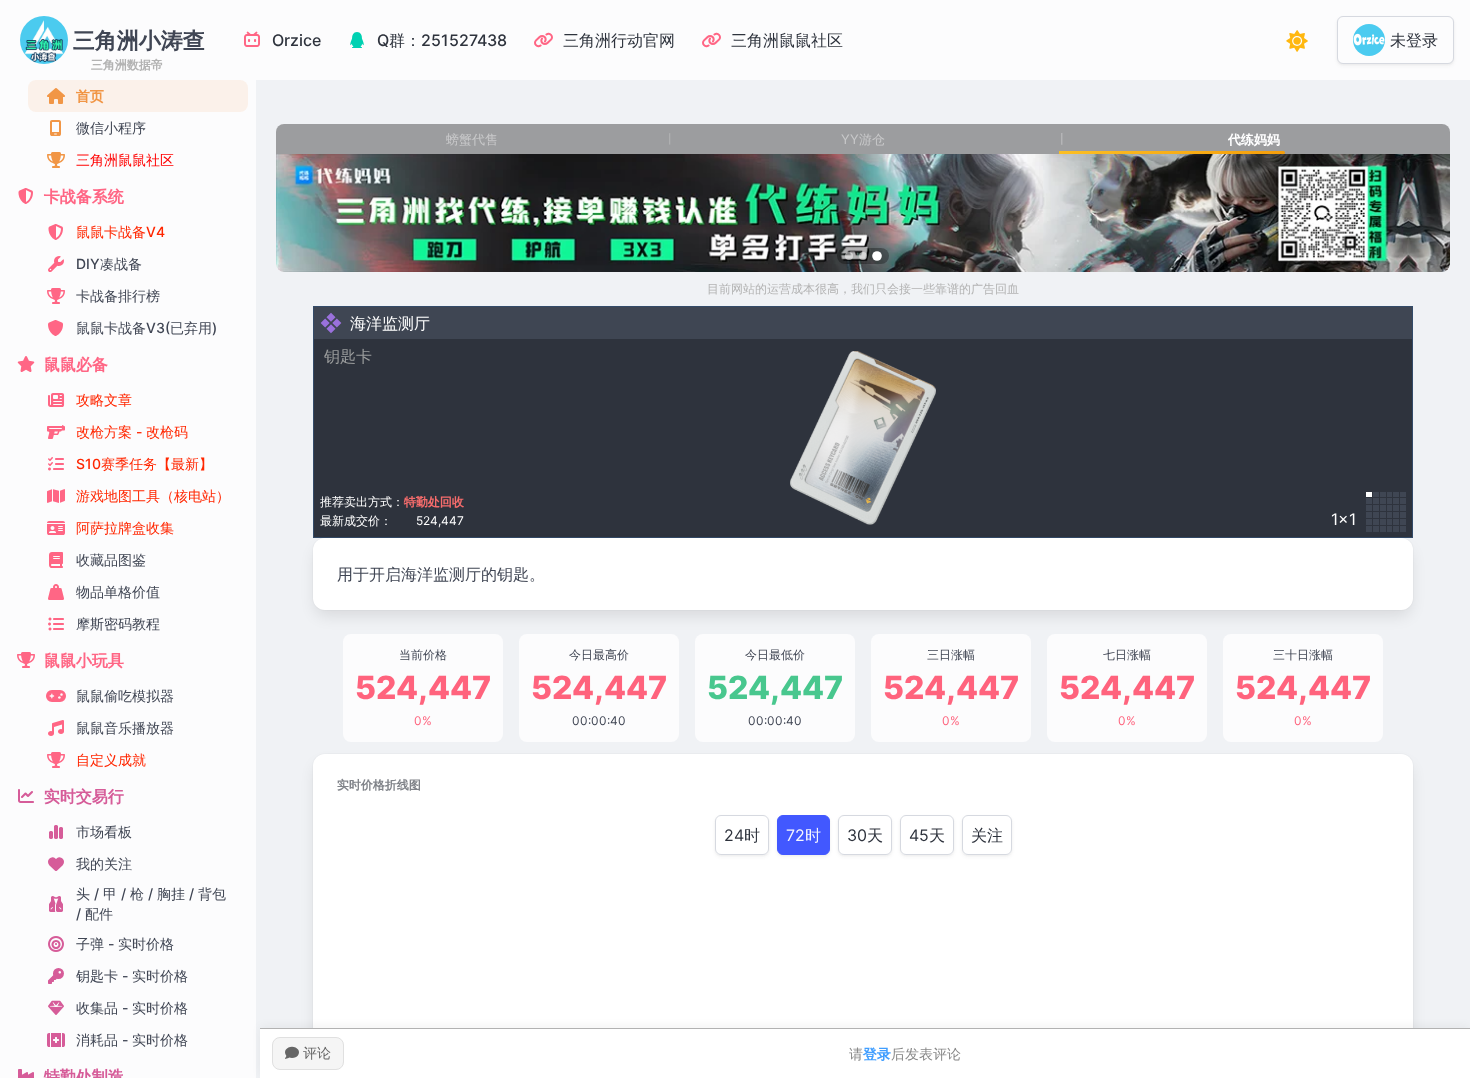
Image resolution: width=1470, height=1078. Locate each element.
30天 (865, 835)
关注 (987, 835)
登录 (877, 1053)
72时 (803, 835)
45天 (927, 835)
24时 (742, 835)
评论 (315, 1052)
